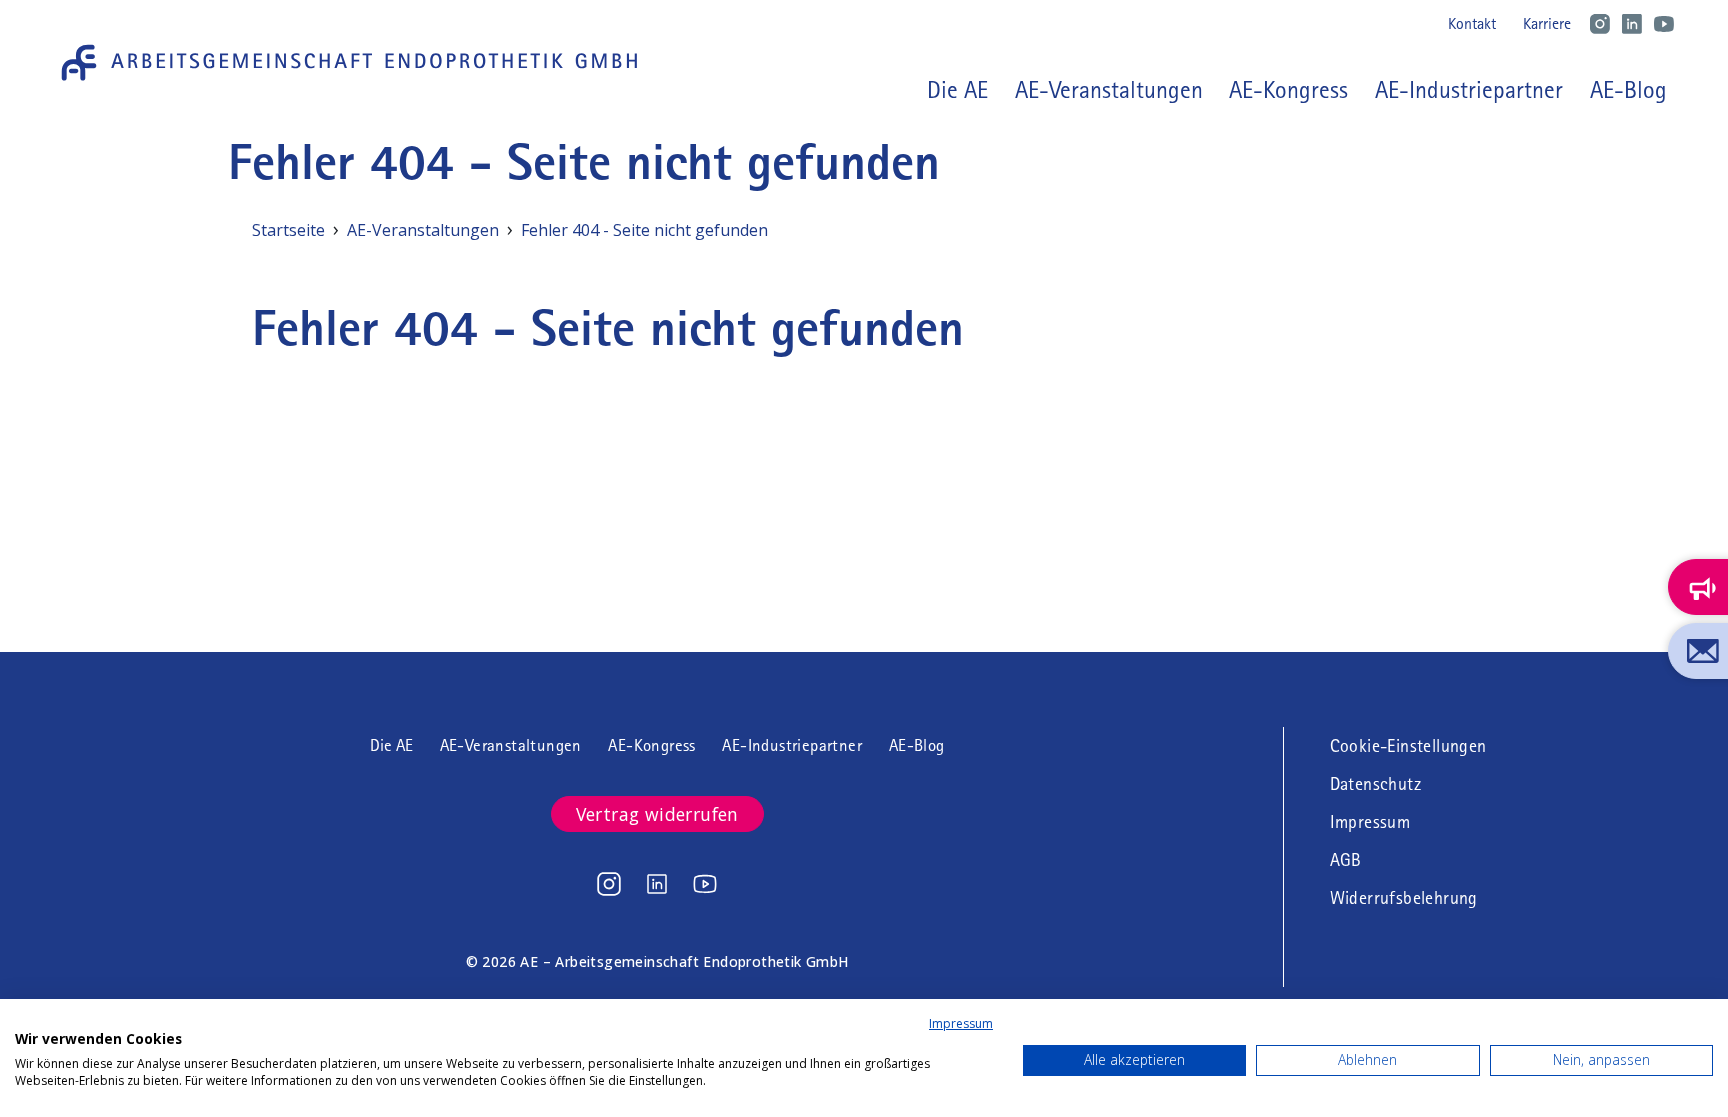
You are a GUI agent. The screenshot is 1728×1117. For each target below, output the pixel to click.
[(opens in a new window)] (609, 884)
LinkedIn (1632, 24)
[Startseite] (356, 62)
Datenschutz (1375, 784)
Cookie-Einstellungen (1408, 746)
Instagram (1600, 24)
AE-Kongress (1288, 90)
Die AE (391, 745)
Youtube (1664, 24)
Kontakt (1472, 23)
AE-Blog (1628, 90)
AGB (1346, 860)
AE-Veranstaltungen (1109, 90)
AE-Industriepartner (1469, 90)
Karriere (1547, 23)
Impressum (1370, 822)
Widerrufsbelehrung (1404, 898)
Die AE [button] (957, 90)
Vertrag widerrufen (657, 814)
